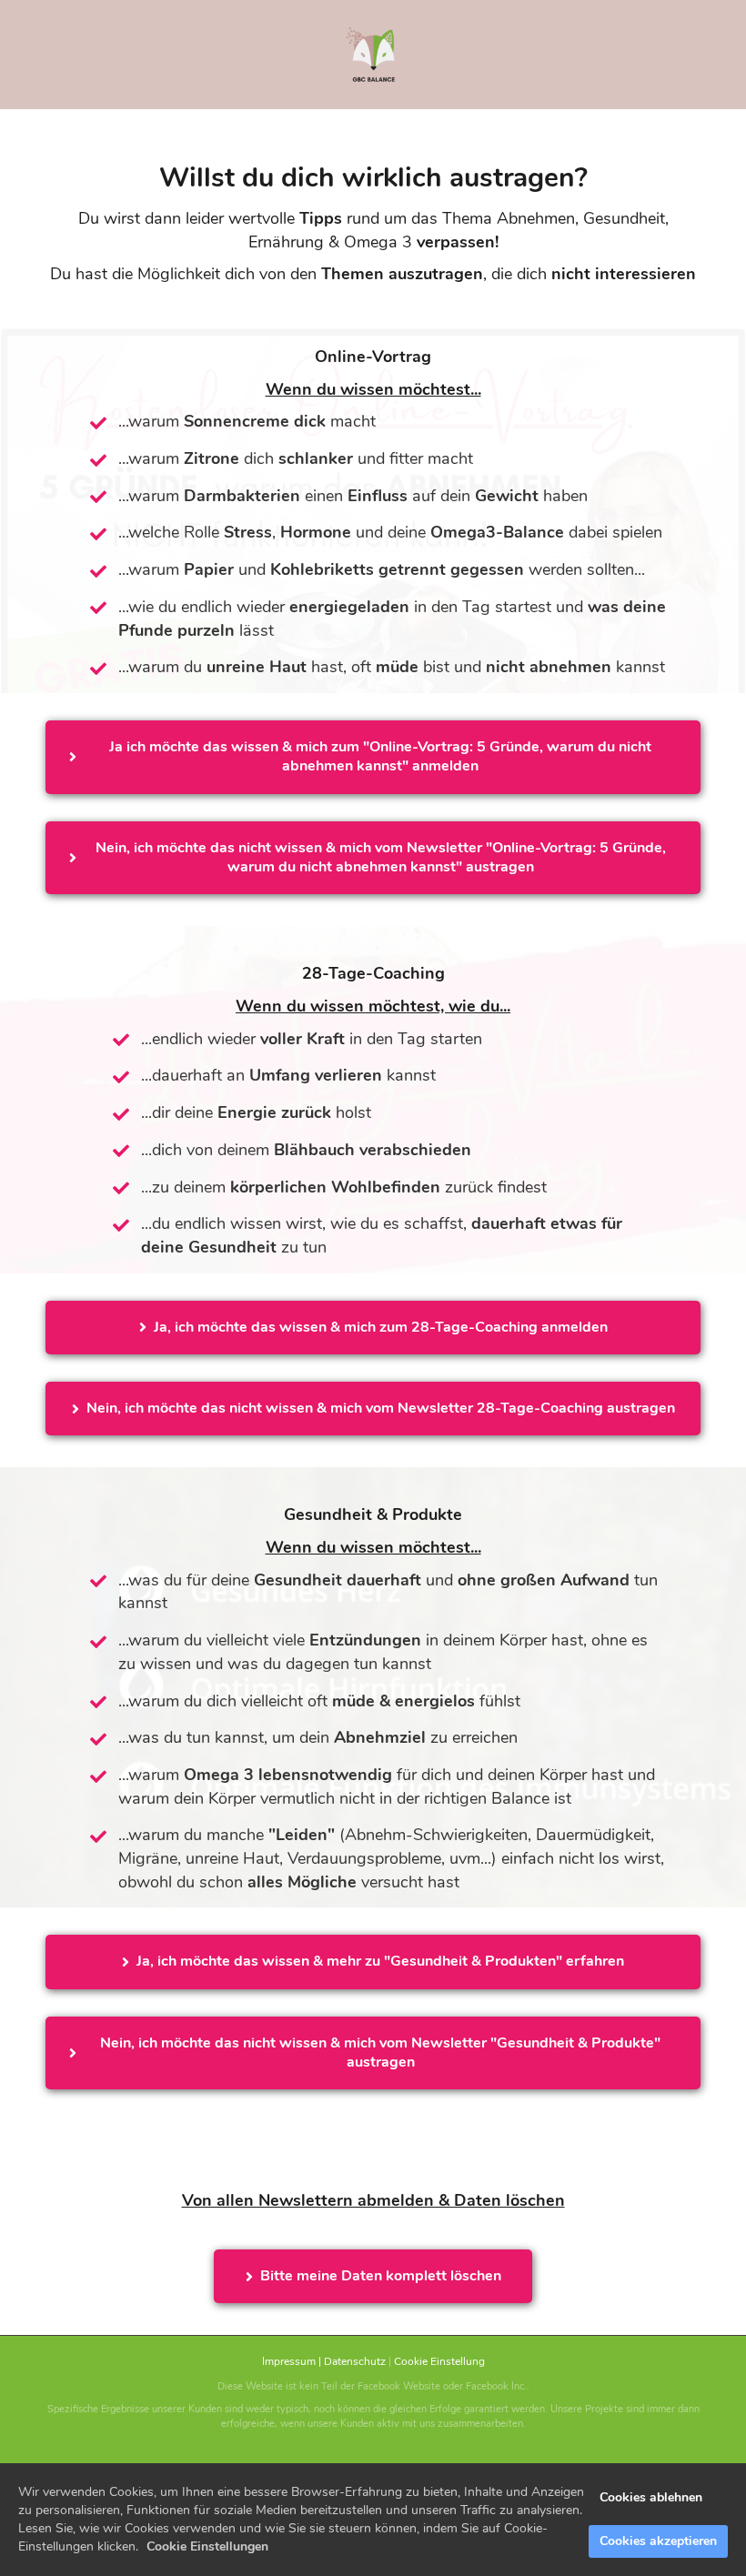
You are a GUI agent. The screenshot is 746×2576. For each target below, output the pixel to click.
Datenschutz (355, 2361)
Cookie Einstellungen (207, 2546)
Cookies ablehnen (651, 2497)
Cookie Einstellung (439, 2361)
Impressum (289, 2361)
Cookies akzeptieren (658, 2541)
